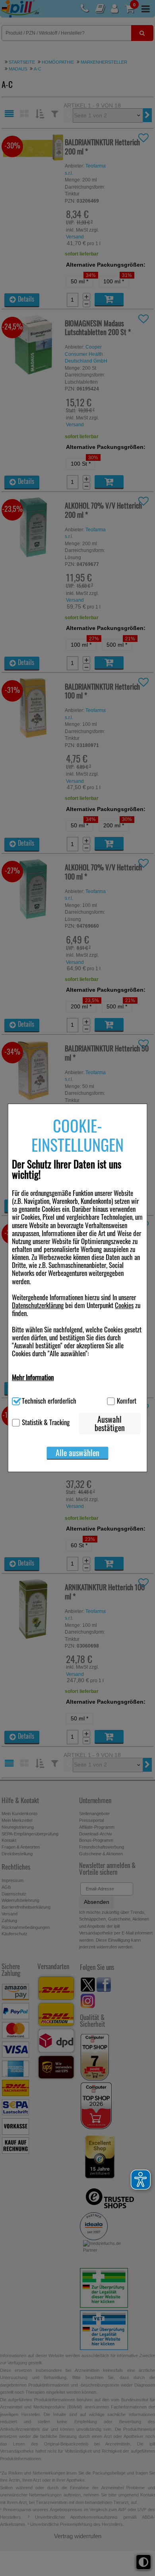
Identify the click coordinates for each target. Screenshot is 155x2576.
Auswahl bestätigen (110, 1424)
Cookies (124, 1305)
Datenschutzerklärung (38, 1305)
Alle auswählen (77, 1453)
